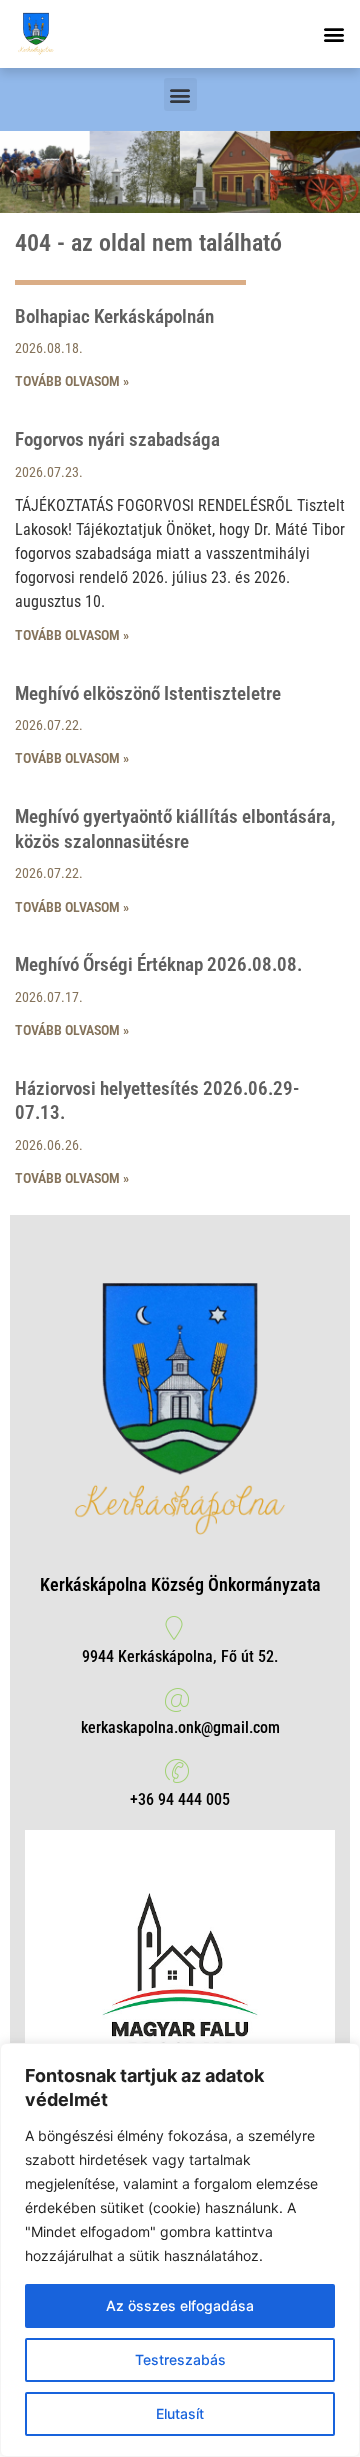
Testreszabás (180, 2359)
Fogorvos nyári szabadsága (117, 439)
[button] (333, 34)
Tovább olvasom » (72, 381)
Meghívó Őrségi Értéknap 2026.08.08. (158, 964)
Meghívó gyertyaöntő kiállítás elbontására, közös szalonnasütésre (175, 829)
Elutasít (180, 2413)
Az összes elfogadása (180, 2305)
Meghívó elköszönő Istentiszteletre (148, 693)
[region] (180, 2250)
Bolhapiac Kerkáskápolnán (114, 316)
